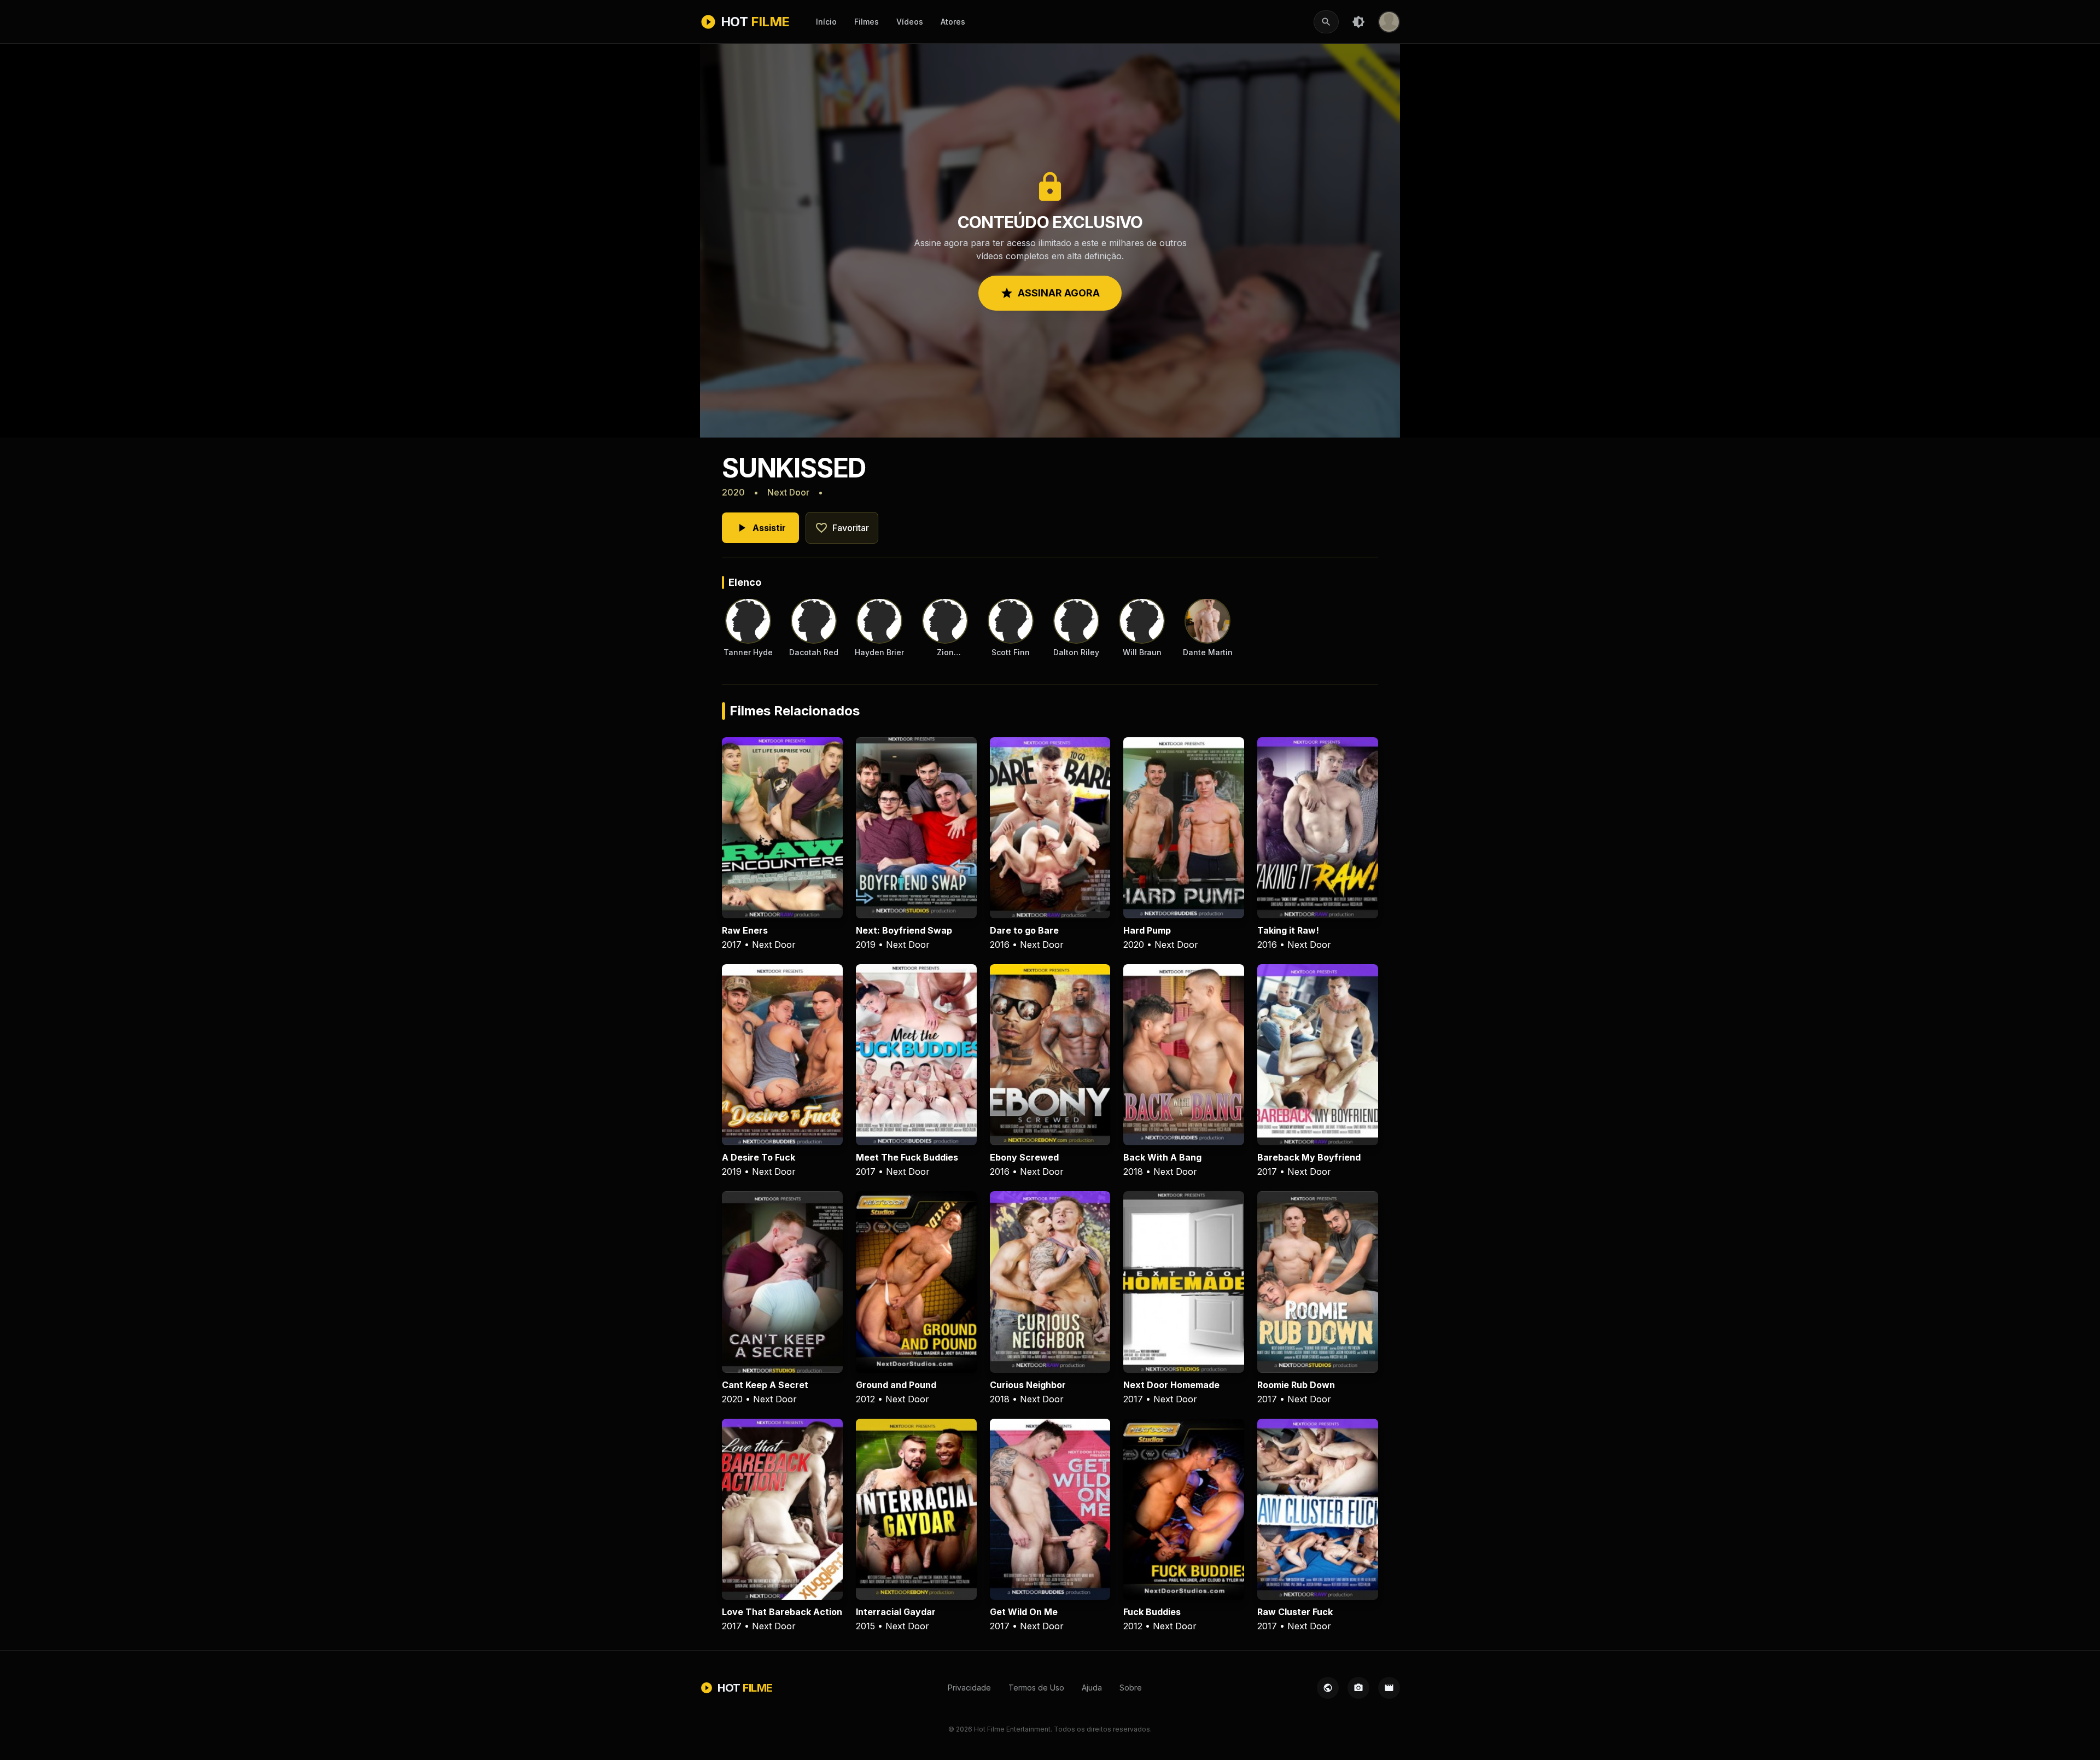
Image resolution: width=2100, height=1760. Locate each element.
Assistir (760, 528)
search (1326, 22)
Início (826, 22)
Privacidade (969, 1688)
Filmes (867, 22)
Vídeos (910, 22)
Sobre (1131, 1688)
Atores (953, 22)
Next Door (788, 492)
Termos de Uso (1036, 1688)
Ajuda (1092, 1688)
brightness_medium (1358, 22)
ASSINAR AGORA (1050, 293)
